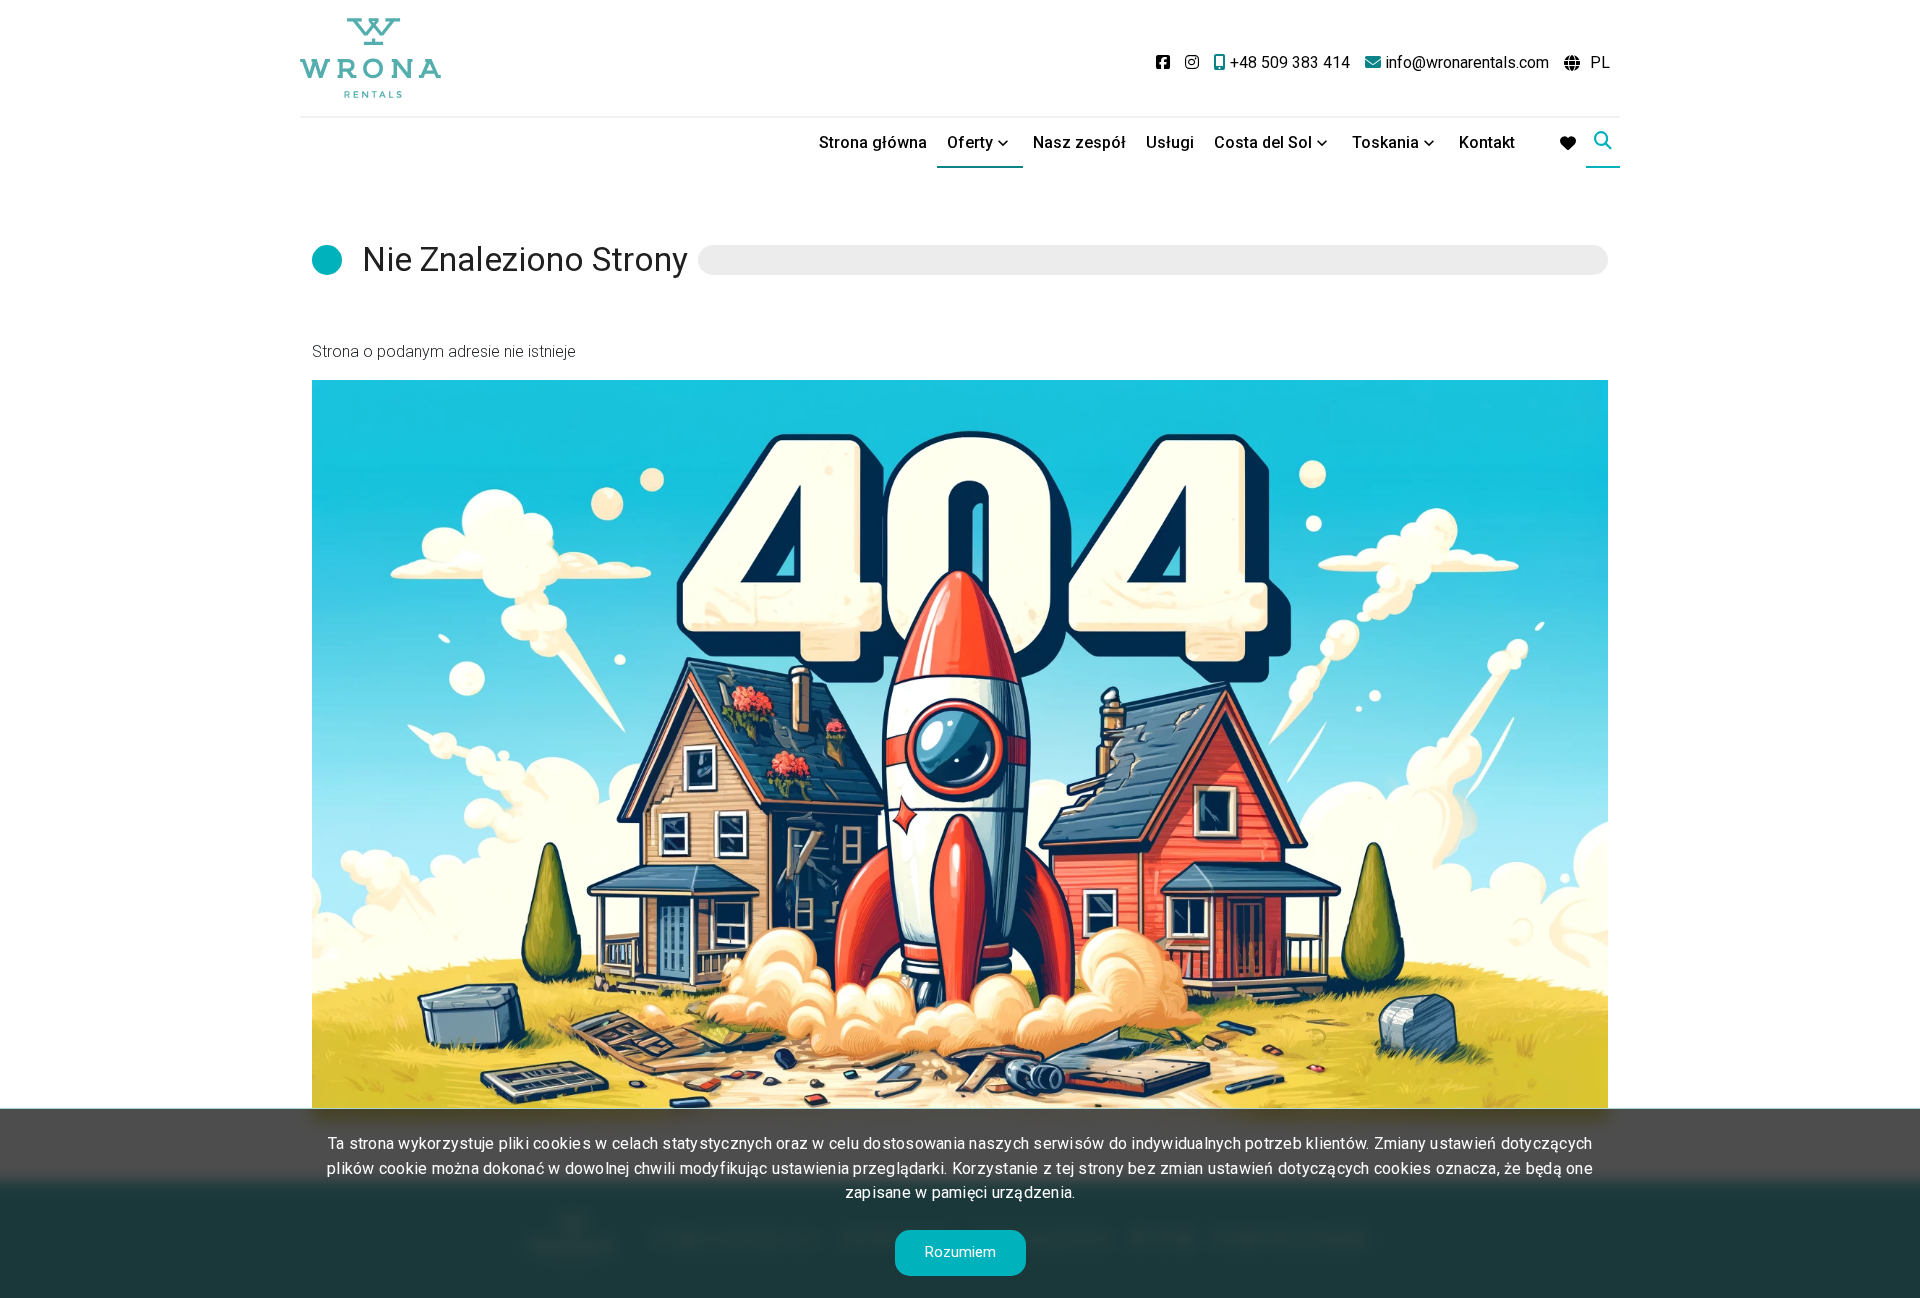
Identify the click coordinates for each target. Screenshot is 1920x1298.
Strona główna (873, 142)
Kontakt (1487, 142)
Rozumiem (960, 1252)
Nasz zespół (1079, 142)
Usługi (1170, 142)
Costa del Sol (1263, 142)
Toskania (1385, 142)
